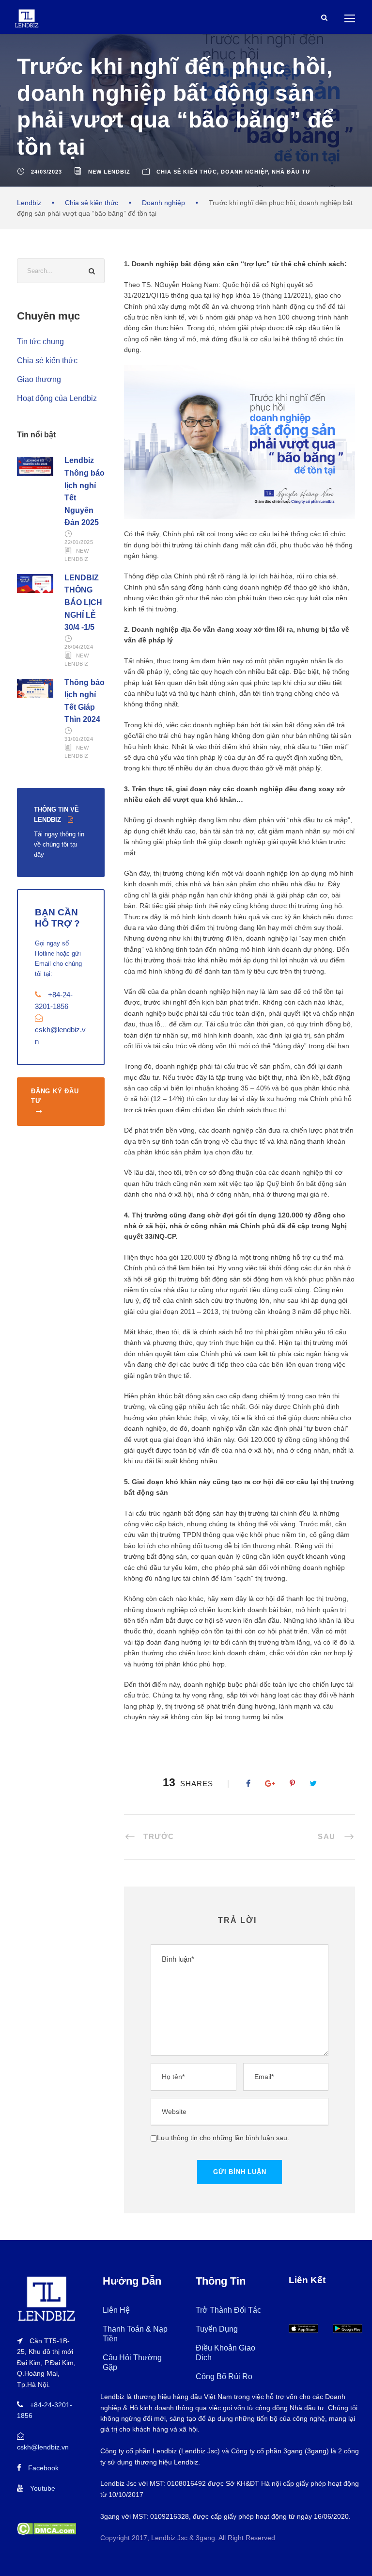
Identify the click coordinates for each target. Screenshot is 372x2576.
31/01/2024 (79, 739)
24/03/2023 (46, 172)
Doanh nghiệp (244, 172)
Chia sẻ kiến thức (187, 172)
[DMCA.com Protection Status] (46, 2528)
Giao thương (39, 379)
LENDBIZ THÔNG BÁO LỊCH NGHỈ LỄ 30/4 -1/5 (83, 602)
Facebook (43, 2468)
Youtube (43, 2488)
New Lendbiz (109, 172)
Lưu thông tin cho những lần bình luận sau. (223, 2138)
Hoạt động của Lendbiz (57, 398)
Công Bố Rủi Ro (224, 2376)
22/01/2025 (79, 542)
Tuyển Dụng (217, 2329)
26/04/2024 (79, 647)
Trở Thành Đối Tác (228, 2310)
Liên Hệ (116, 2310)
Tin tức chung (40, 342)
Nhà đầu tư (291, 172)
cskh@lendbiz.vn (43, 2447)
